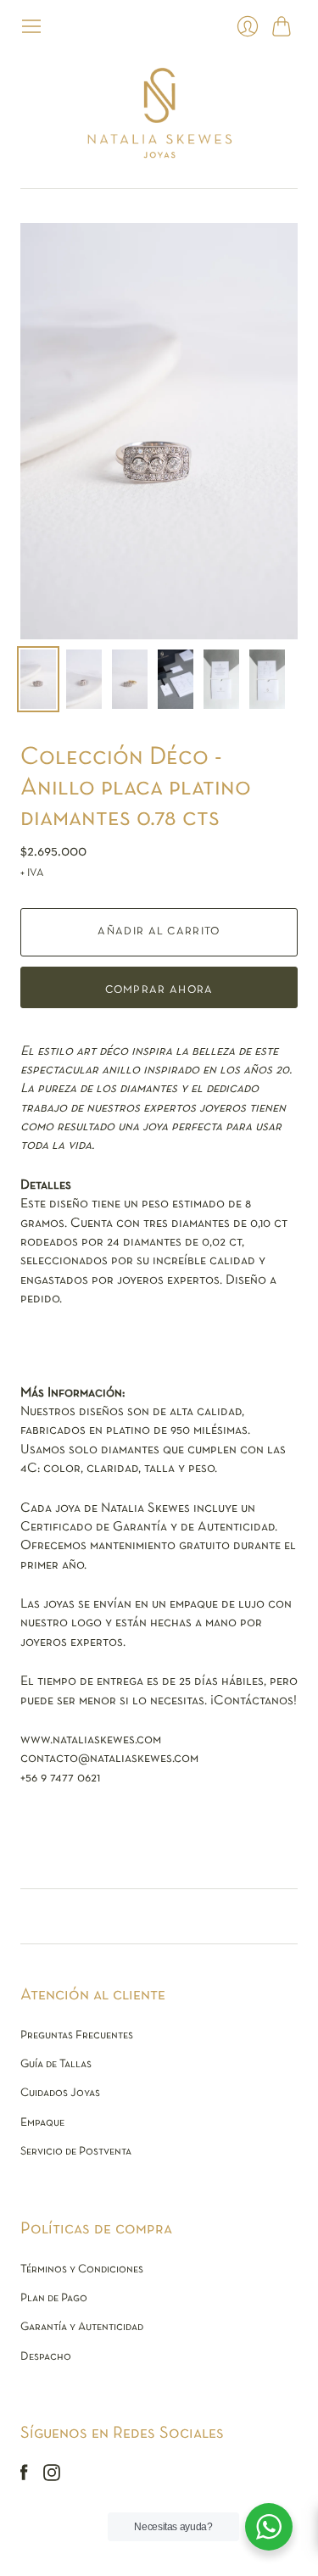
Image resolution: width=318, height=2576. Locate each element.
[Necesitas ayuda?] (269, 2527)
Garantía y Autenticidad (82, 2327)
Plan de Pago (54, 2298)
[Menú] (31, 26)
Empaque (42, 2123)
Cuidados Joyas (60, 2093)
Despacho (46, 2357)
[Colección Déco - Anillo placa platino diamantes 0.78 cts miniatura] (38, 679)
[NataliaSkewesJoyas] (159, 113)
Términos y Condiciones (82, 2269)
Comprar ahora (159, 990)
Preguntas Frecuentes (77, 2035)
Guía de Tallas (56, 2064)
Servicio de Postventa (76, 2152)
